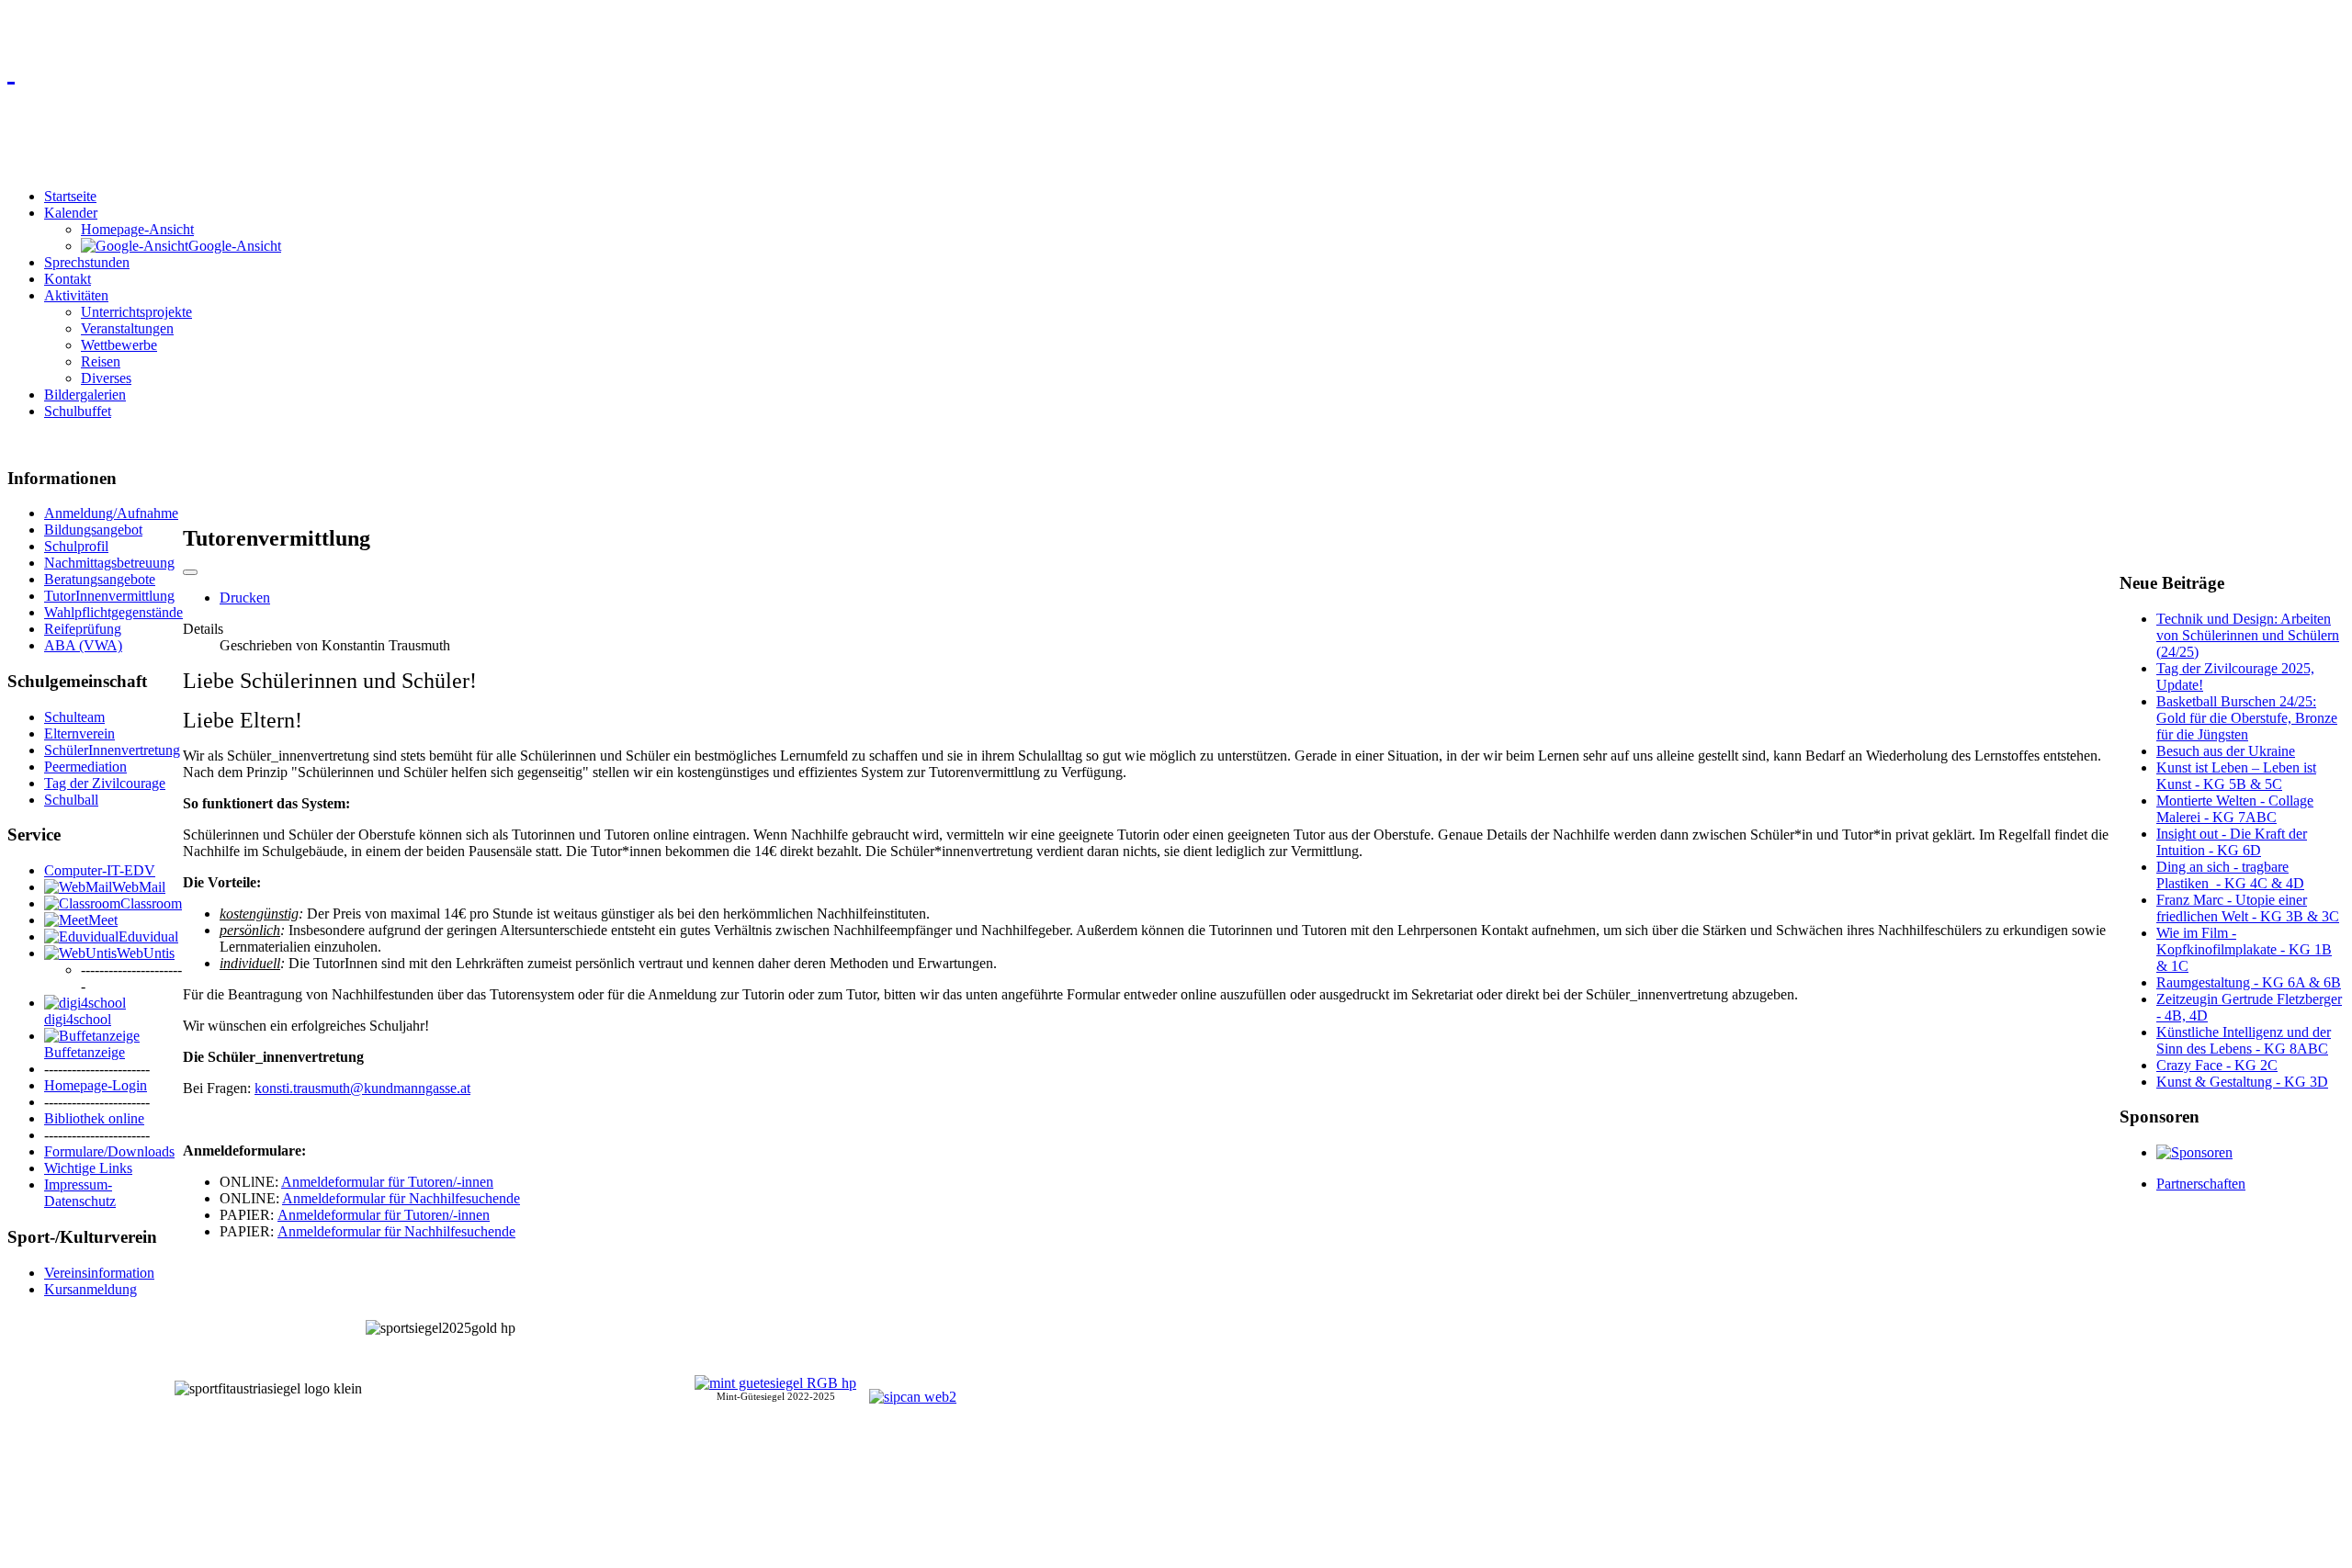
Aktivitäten (76, 295)
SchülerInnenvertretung (112, 750)
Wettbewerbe (119, 345)
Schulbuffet (78, 411)
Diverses (106, 378)
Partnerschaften (2201, 1184)
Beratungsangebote (100, 579)
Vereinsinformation (99, 1273)
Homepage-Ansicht (137, 229)
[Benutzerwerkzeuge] (190, 572)
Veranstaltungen (127, 328)
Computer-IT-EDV (100, 870)
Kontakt (68, 279)
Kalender (71, 213)
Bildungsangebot (93, 530)
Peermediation (85, 767)
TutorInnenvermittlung (109, 596)
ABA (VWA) (83, 645)
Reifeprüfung (83, 629)
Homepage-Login (96, 1085)
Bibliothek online (94, 1118)
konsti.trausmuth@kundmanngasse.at (362, 1088)
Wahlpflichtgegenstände (113, 612)
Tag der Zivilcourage (105, 783)
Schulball (71, 800)
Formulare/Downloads (109, 1151)
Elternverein (79, 733)
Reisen (101, 361)
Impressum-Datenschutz (80, 1193)
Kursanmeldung (90, 1289)
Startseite (70, 196)
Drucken (245, 598)
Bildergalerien (85, 395)
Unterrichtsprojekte (136, 312)
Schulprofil (76, 546)
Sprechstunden (87, 262)
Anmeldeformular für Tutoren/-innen (387, 1182)
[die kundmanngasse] (1176, 70)
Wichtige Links (88, 1168)
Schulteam (74, 717)
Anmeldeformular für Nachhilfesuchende (401, 1198)
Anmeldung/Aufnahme (111, 513)
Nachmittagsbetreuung (109, 563)
